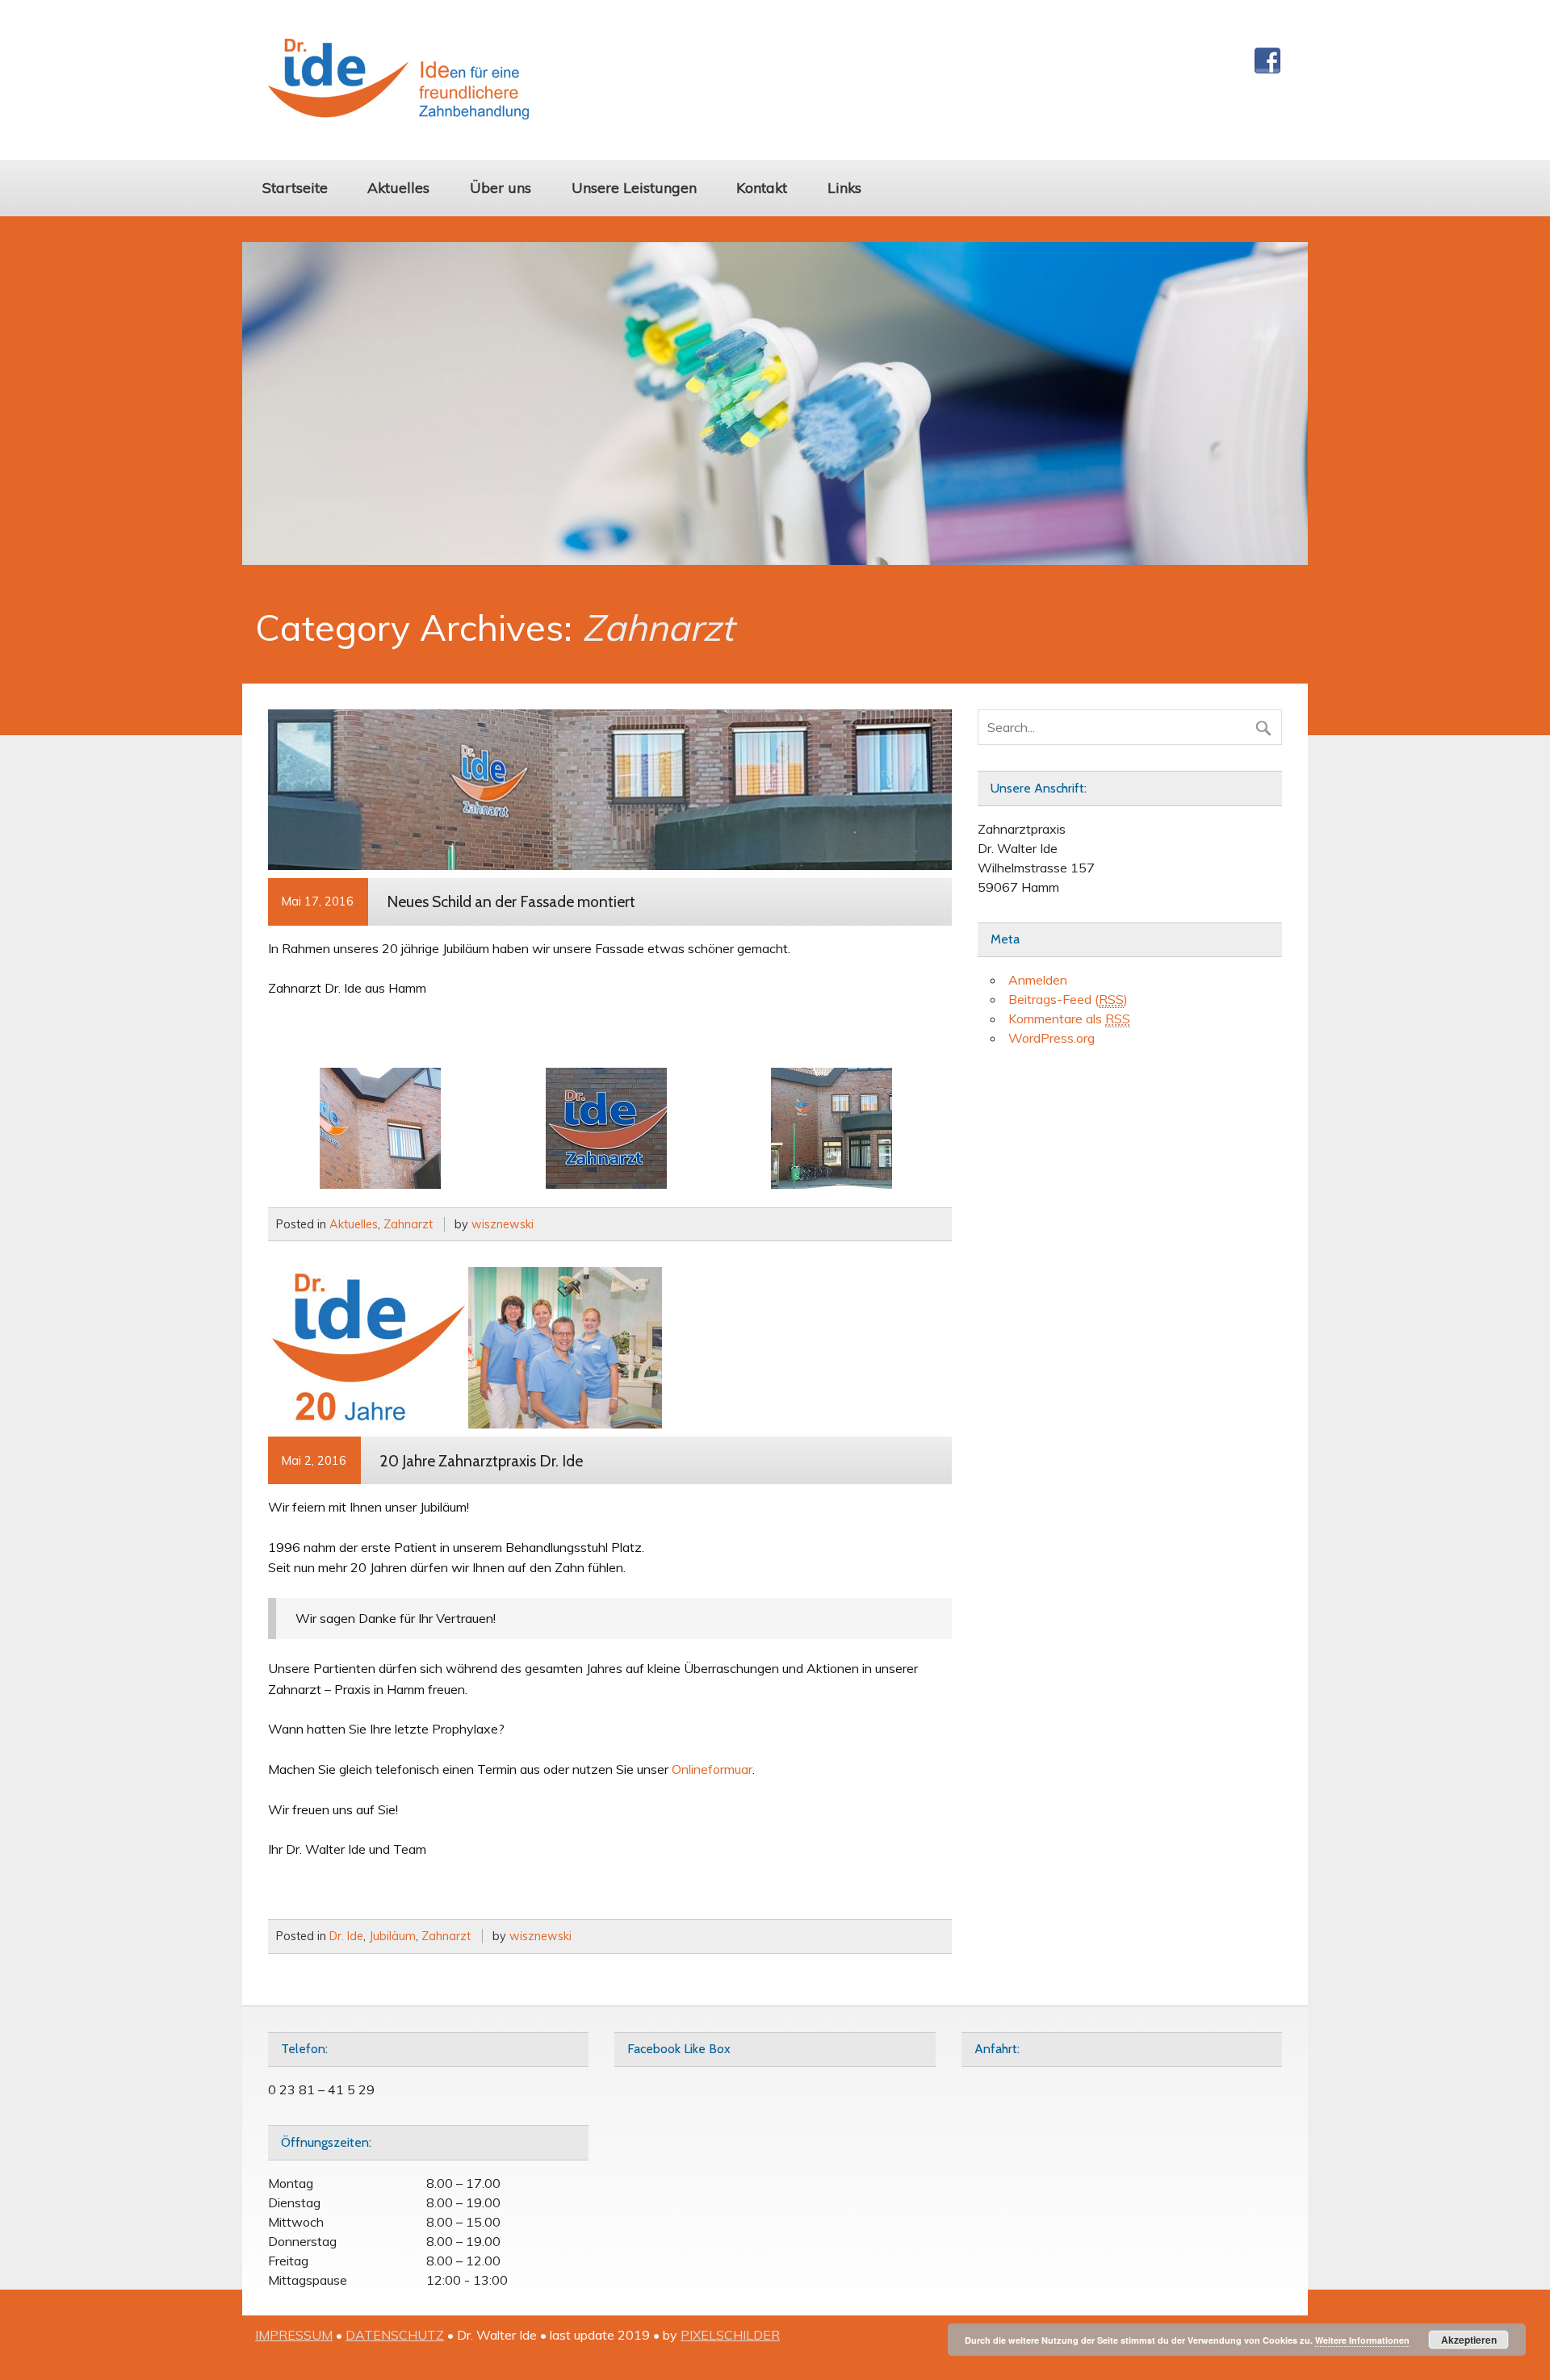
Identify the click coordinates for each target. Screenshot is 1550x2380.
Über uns (501, 187)
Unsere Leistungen (634, 187)
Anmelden (1038, 980)
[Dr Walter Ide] (398, 115)
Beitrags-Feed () (1068, 999)
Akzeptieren (1469, 2340)
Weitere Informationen (1362, 2340)
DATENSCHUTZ (395, 2335)
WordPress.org (1051, 1038)
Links (844, 187)
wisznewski (503, 1224)
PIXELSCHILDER (730, 2335)
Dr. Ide (346, 1936)
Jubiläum (392, 1936)
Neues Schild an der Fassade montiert (511, 901)
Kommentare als (1069, 1019)
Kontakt (762, 187)
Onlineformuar (712, 1769)
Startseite (295, 187)
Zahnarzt (408, 1224)
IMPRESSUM (294, 2335)
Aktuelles (398, 187)
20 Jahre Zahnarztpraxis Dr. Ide (481, 1461)
